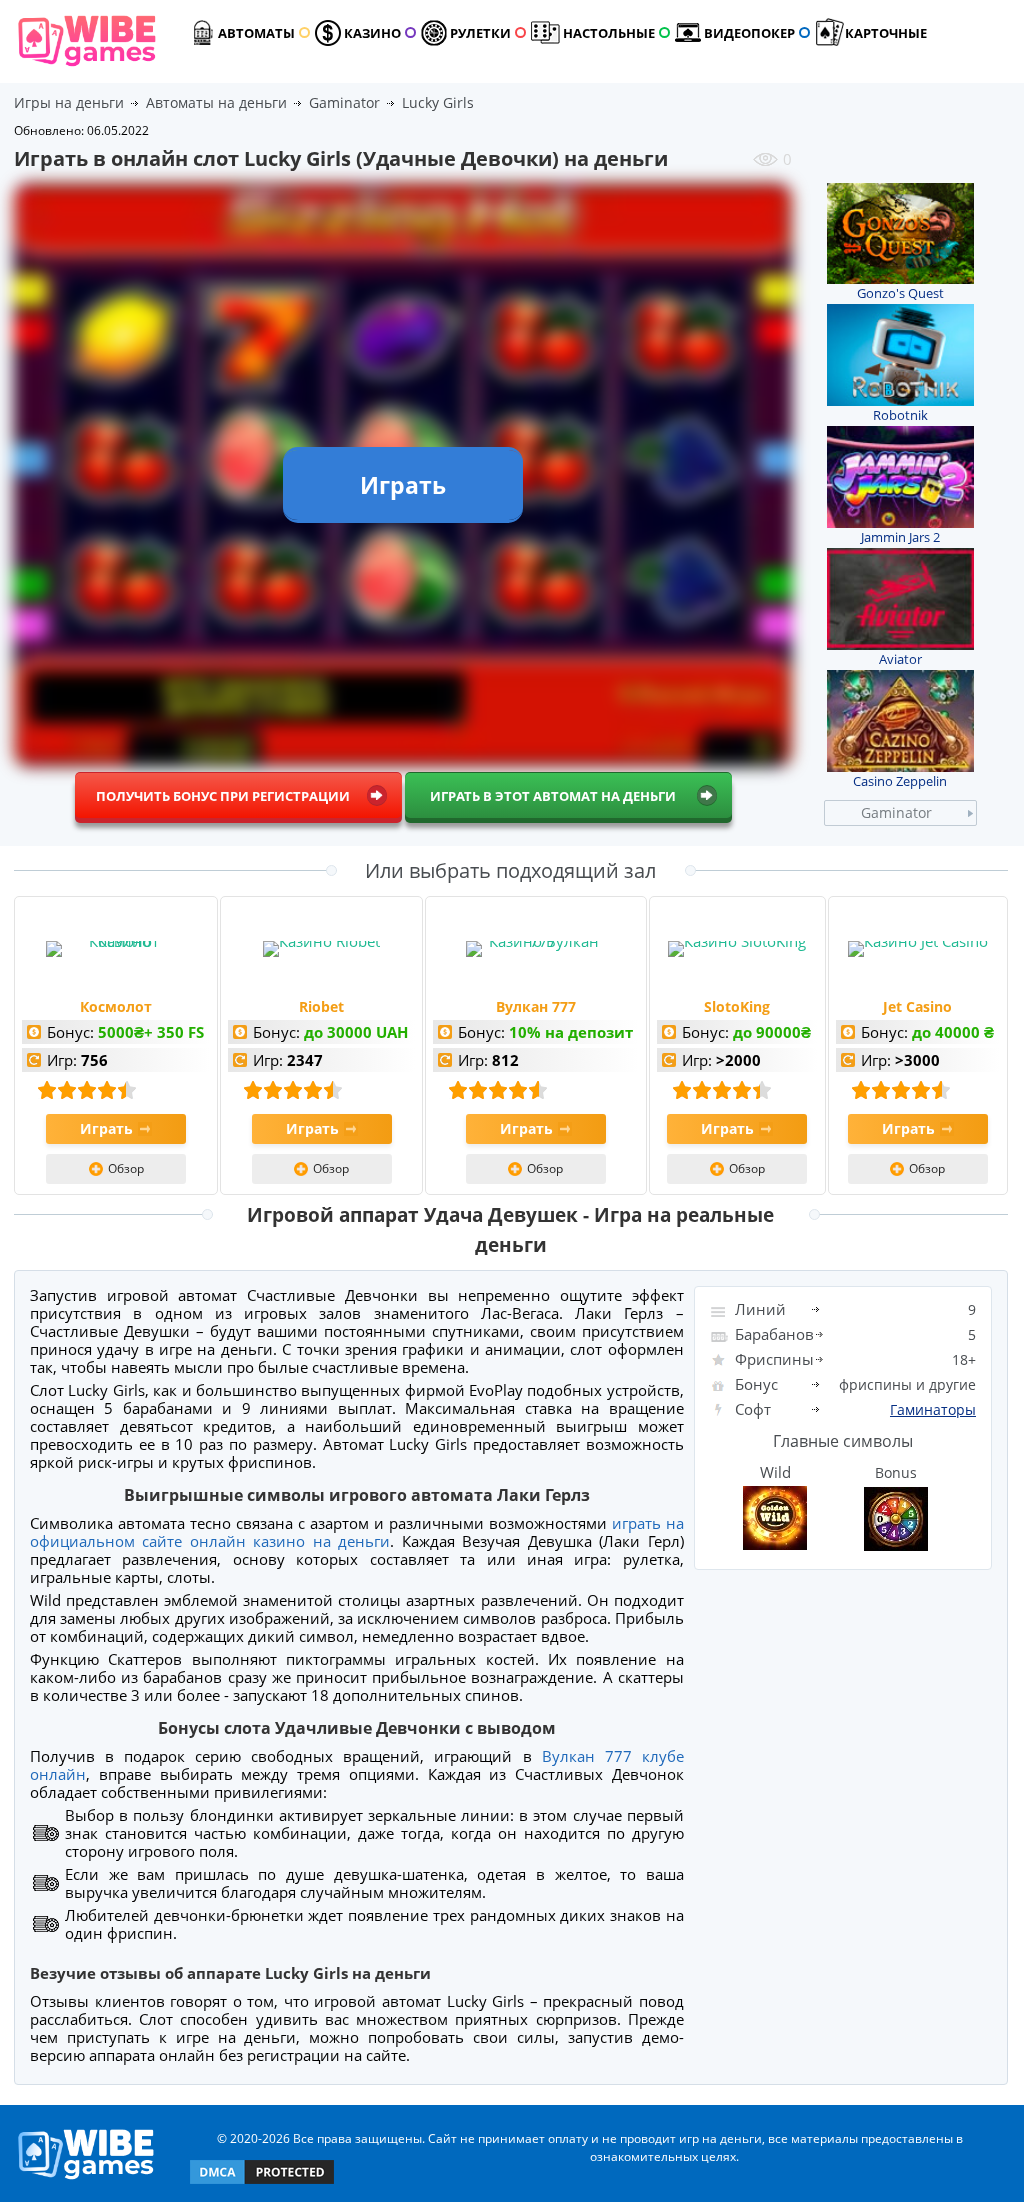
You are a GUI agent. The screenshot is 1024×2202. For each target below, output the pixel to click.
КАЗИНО (372, 33)
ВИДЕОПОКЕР (749, 33)
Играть (106, 1128)
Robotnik (900, 415)
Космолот (116, 1006)
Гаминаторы (933, 1409)
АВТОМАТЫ (256, 33)
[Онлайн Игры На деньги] (86, 2180)
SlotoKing (737, 1006)
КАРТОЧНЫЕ (886, 33)
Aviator (900, 659)
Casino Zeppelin (900, 781)
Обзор (126, 1168)
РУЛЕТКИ (480, 33)
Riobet (321, 1006)
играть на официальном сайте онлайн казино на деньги (357, 1532)
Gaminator (896, 812)
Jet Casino (917, 1006)
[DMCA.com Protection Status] (262, 2182)
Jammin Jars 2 (900, 537)
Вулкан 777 (536, 1006)
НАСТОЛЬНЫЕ (609, 33)
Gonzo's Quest (900, 293)
